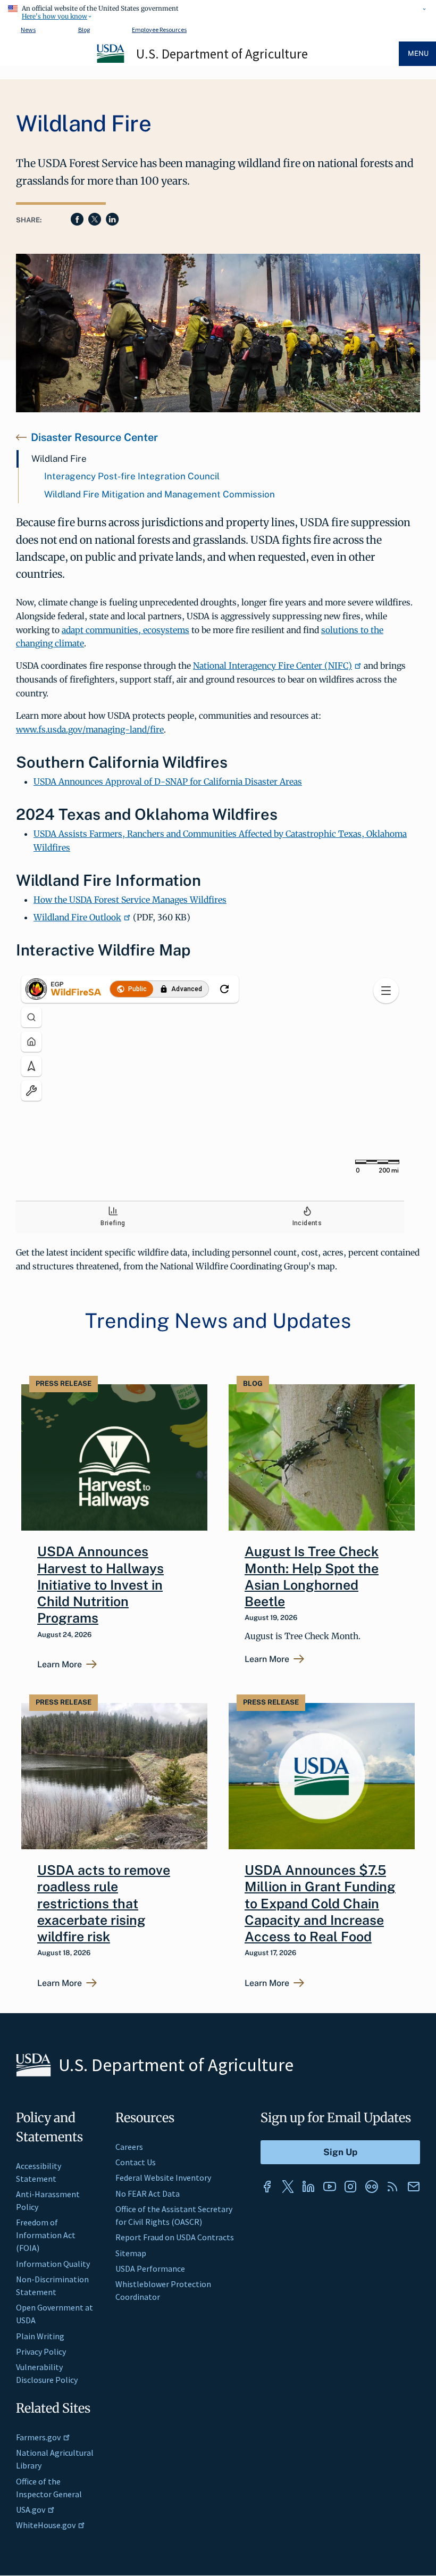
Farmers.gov (38, 2437)
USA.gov (31, 2509)
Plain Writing (40, 2336)
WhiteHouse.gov (46, 2525)
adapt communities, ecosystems (125, 630)
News (28, 30)
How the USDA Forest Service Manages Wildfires (130, 900)
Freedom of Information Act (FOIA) (46, 2235)
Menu (418, 53)
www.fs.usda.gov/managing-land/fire (90, 729)
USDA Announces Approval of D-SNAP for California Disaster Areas (168, 782)
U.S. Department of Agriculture (222, 54)
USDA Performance (150, 2268)
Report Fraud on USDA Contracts (175, 2237)
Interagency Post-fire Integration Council (132, 476)
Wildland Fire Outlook (77, 917)
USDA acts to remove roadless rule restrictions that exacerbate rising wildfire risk (104, 1903)
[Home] (111, 61)
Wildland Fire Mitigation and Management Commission (160, 494)
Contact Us (136, 2162)
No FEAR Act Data (148, 2193)
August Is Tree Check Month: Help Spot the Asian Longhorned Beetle (312, 1576)
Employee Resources (159, 30)
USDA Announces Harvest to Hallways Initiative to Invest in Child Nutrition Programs (100, 1585)
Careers (129, 2147)
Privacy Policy (41, 2351)
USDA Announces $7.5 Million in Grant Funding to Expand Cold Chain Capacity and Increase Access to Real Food (320, 1903)
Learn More (60, 1665)
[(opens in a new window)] (267, 2187)
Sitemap (131, 2253)
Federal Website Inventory (163, 2178)
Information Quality (53, 2264)
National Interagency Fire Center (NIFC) (272, 666)
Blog (84, 30)
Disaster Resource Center (94, 437)
